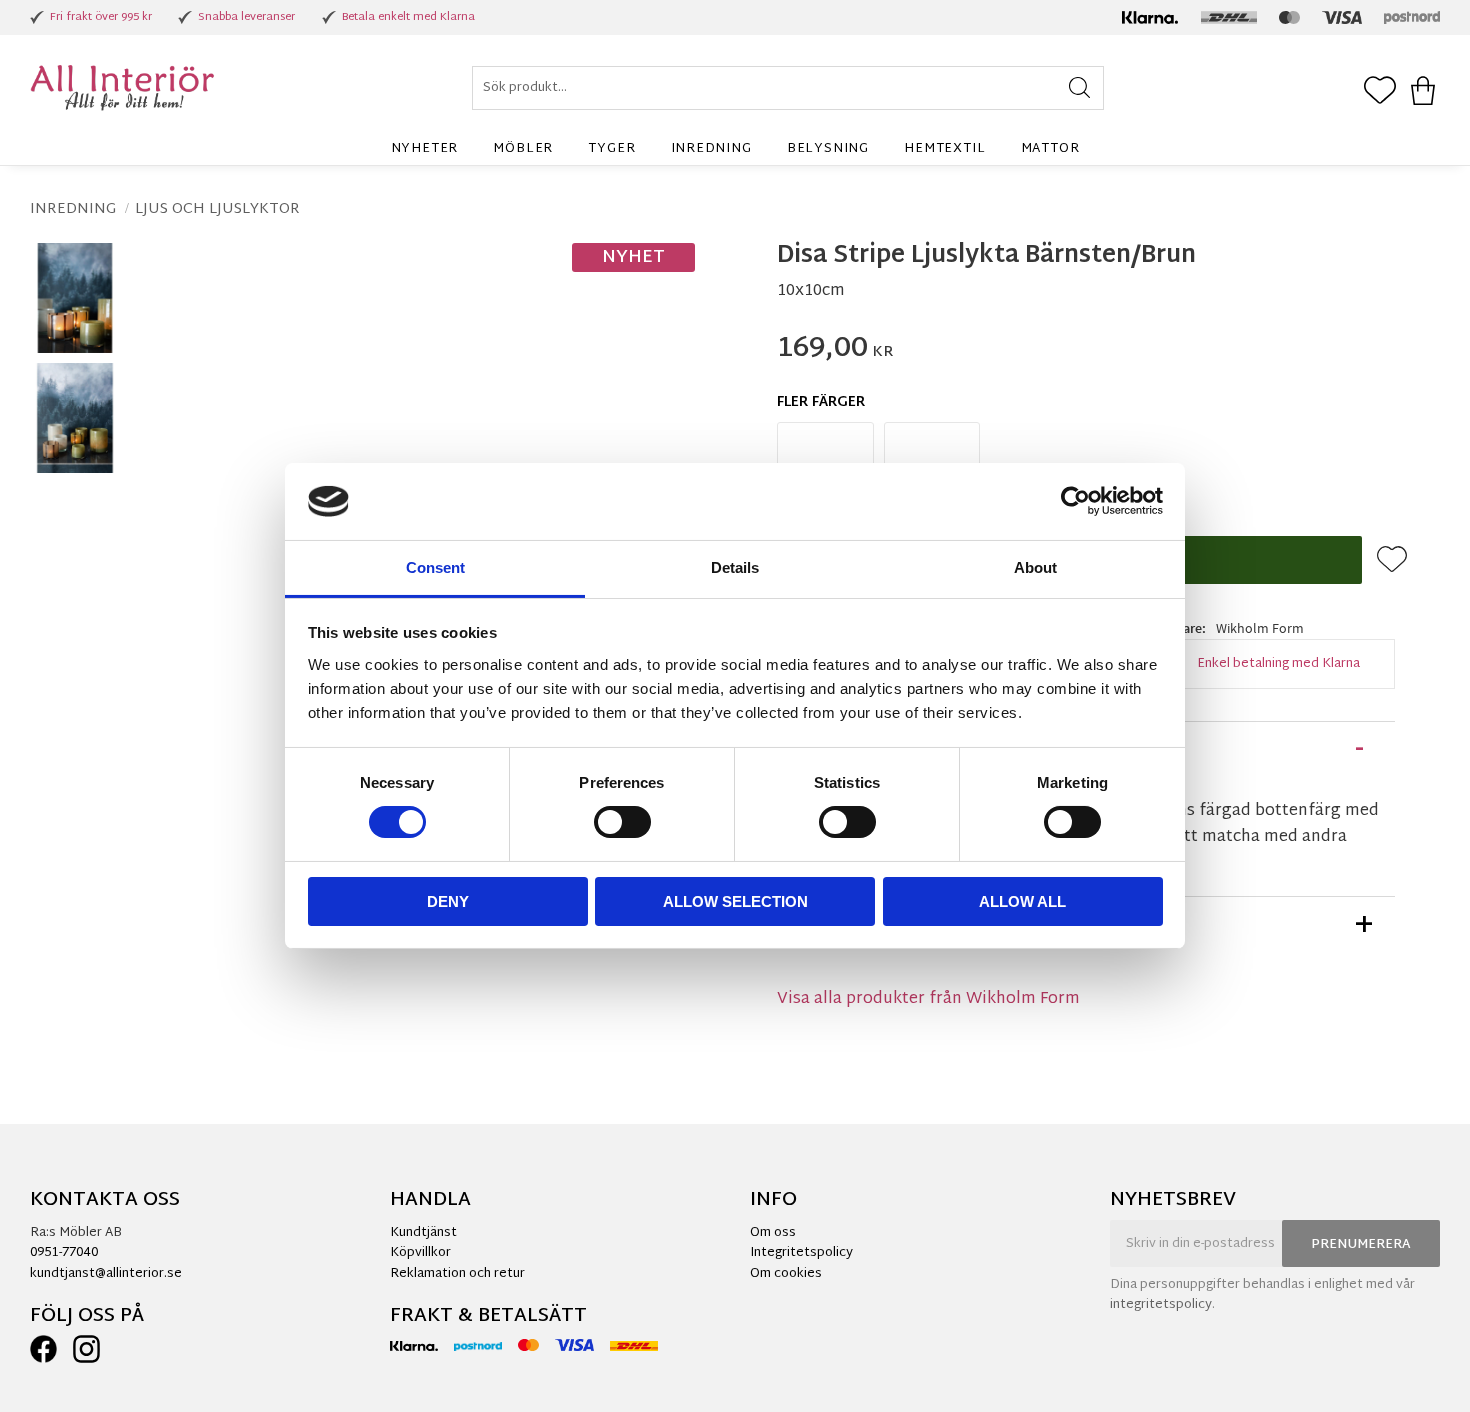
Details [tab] (735, 567)
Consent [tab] (435, 567)
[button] (1380, 92)
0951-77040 (64, 1253)
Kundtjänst (423, 1233)
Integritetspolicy (801, 1253)
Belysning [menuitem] (828, 149)
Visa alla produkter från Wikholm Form (928, 999)
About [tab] (1035, 567)
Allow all (1022, 901)
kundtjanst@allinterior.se (106, 1274)
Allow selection (735, 901)
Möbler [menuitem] (523, 149)
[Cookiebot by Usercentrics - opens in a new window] (1075, 501)
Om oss (773, 1233)
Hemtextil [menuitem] (944, 149)
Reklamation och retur (457, 1274)
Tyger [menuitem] (611, 149)
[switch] (622, 822)
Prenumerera (1361, 1245)
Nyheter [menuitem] (425, 149)
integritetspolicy (1161, 1305)
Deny (448, 901)
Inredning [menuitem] (711, 149)
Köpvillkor (420, 1253)
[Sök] (1079, 88)
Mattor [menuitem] (1050, 149)
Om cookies (786, 1274)
